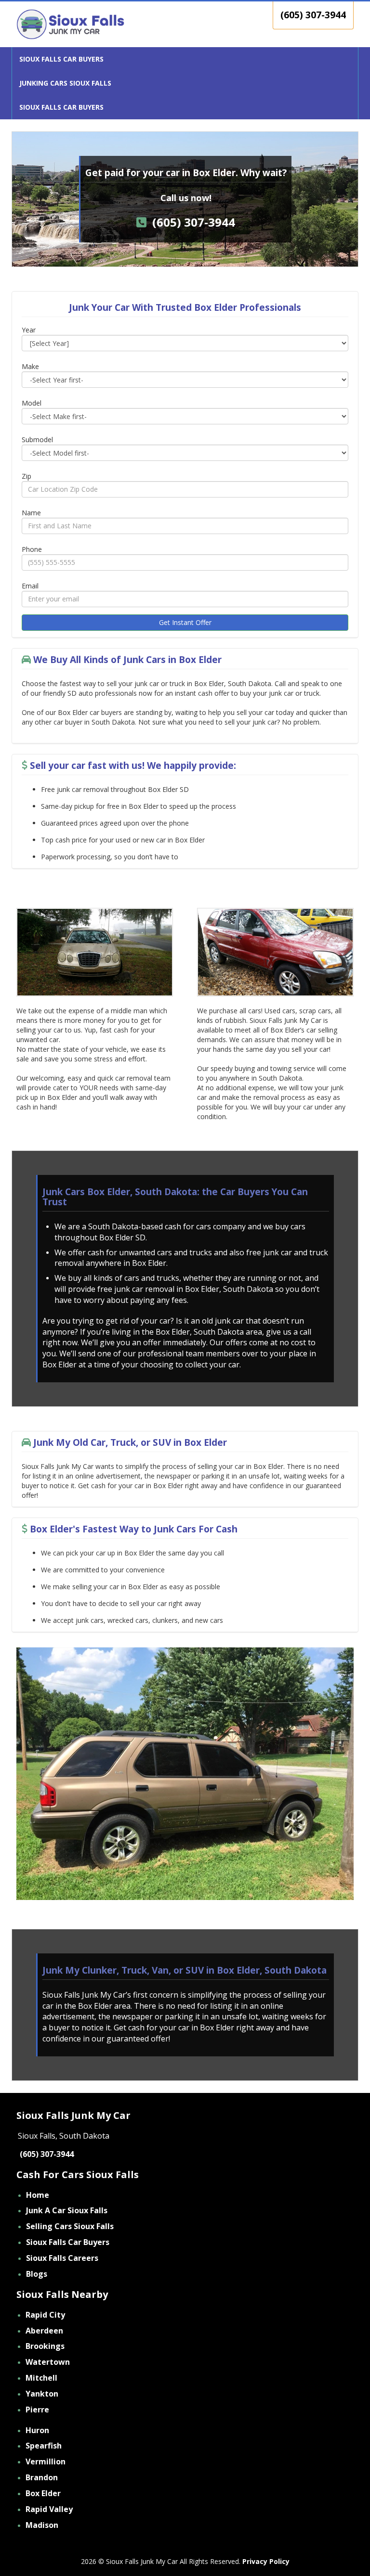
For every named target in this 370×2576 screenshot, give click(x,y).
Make (30, 366)
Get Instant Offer (185, 622)
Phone (32, 549)
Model (32, 403)
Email (30, 586)
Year (29, 330)
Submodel (37, 440)
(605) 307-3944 (313, 15)
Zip (26, 476)
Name (31, 513)
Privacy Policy (266, 2561)
